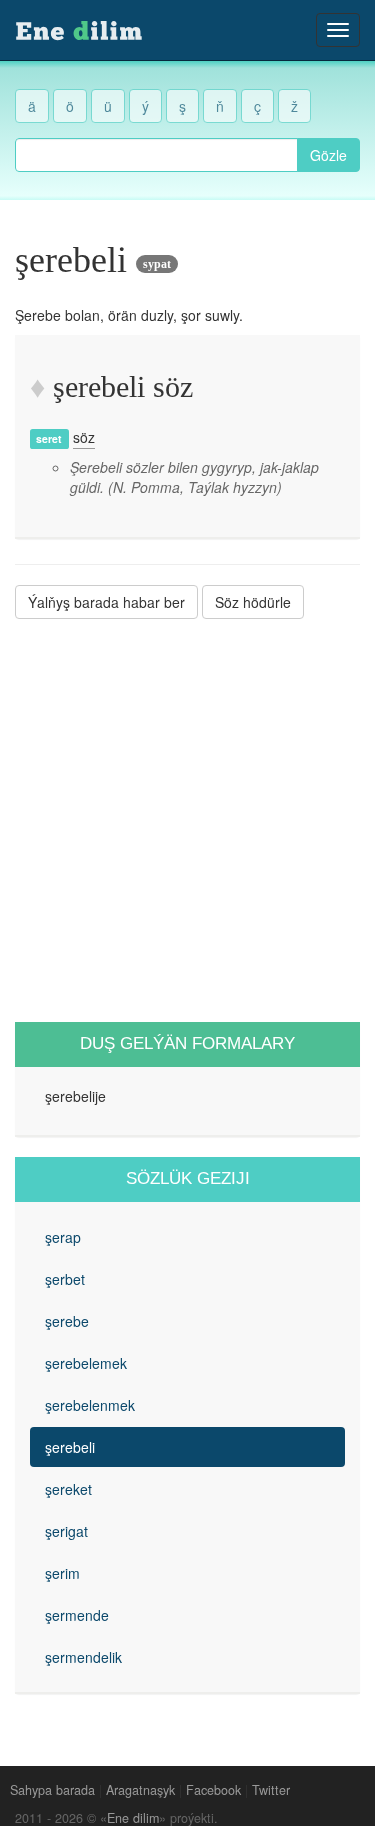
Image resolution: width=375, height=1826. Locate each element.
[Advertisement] (187, 820)
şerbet (65, 1279)
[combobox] (156, 155)
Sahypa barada (52, 1790)
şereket (68, 1489)
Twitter (271, 1790)
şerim (62, 1573)
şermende (77, 1615)
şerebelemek (86, 1363)
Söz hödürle (253, 602)
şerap (63, 1237)
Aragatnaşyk (140, 1790)
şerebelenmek (90, 1405)
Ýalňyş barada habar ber (106, 602)
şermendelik (83, 1657)
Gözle (328, 155)
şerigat (66, 1531)
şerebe (67, 1321)
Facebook (213, 1790)
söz (84, 437)
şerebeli (70, 1447)
